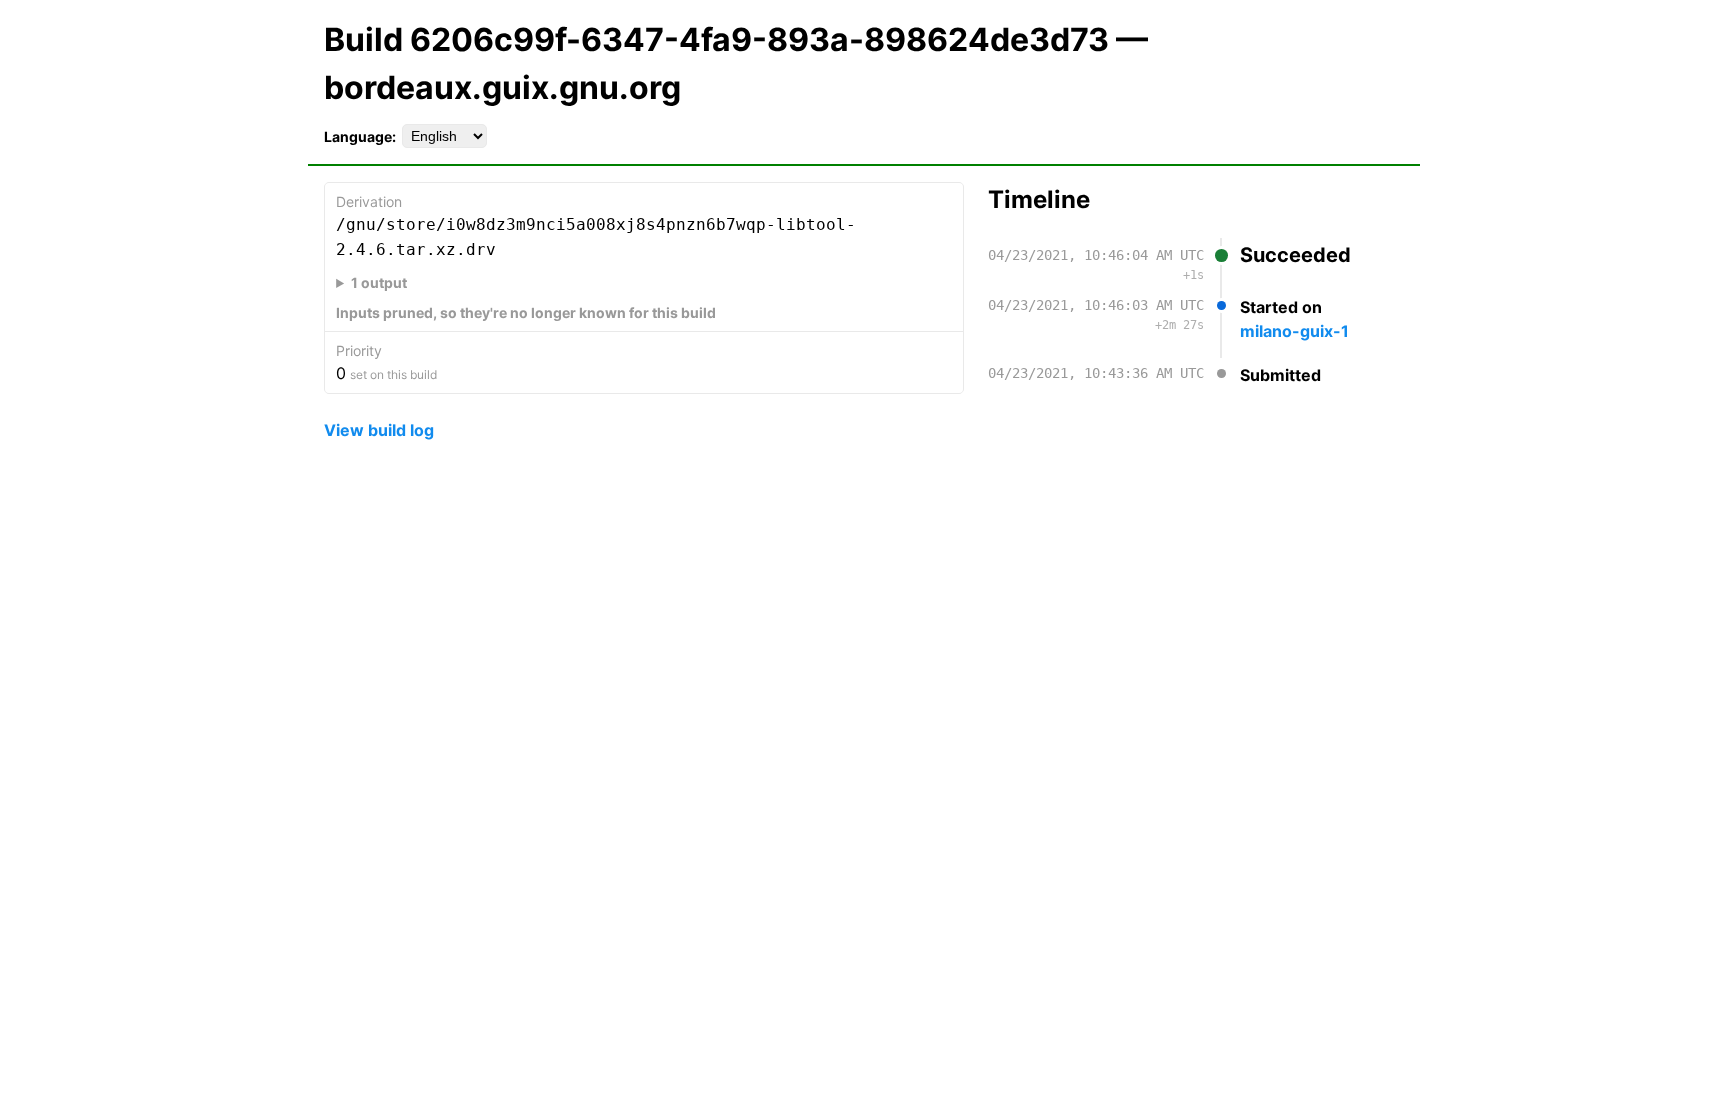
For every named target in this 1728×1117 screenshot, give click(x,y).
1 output (379, 282)
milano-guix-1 (1294, 331)
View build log (379, 430)
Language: (360, 136)
